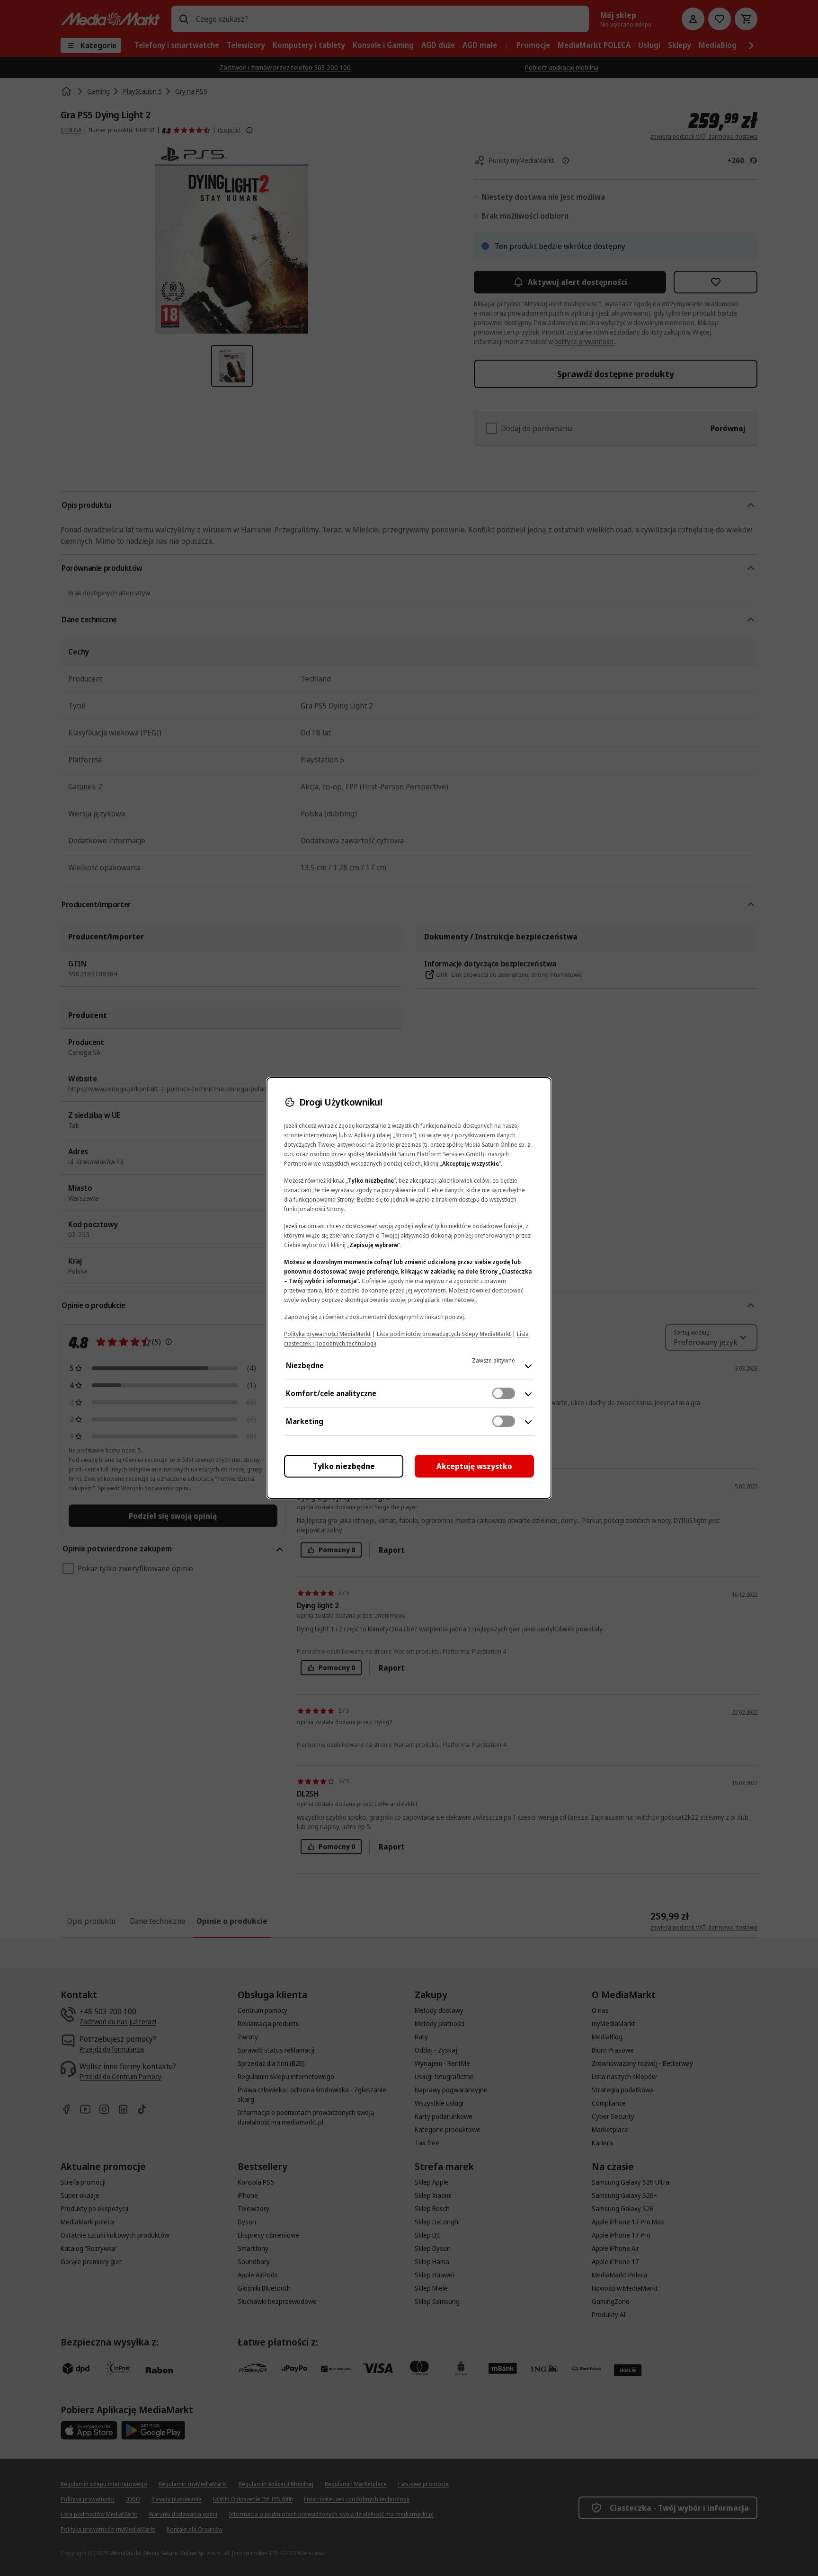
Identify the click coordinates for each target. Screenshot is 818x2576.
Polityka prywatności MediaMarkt (327, 1334)
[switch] (504, 1393)
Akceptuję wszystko (474, 1466)
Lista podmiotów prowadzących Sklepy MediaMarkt (444, 1334)
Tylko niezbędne (344, 1466)
